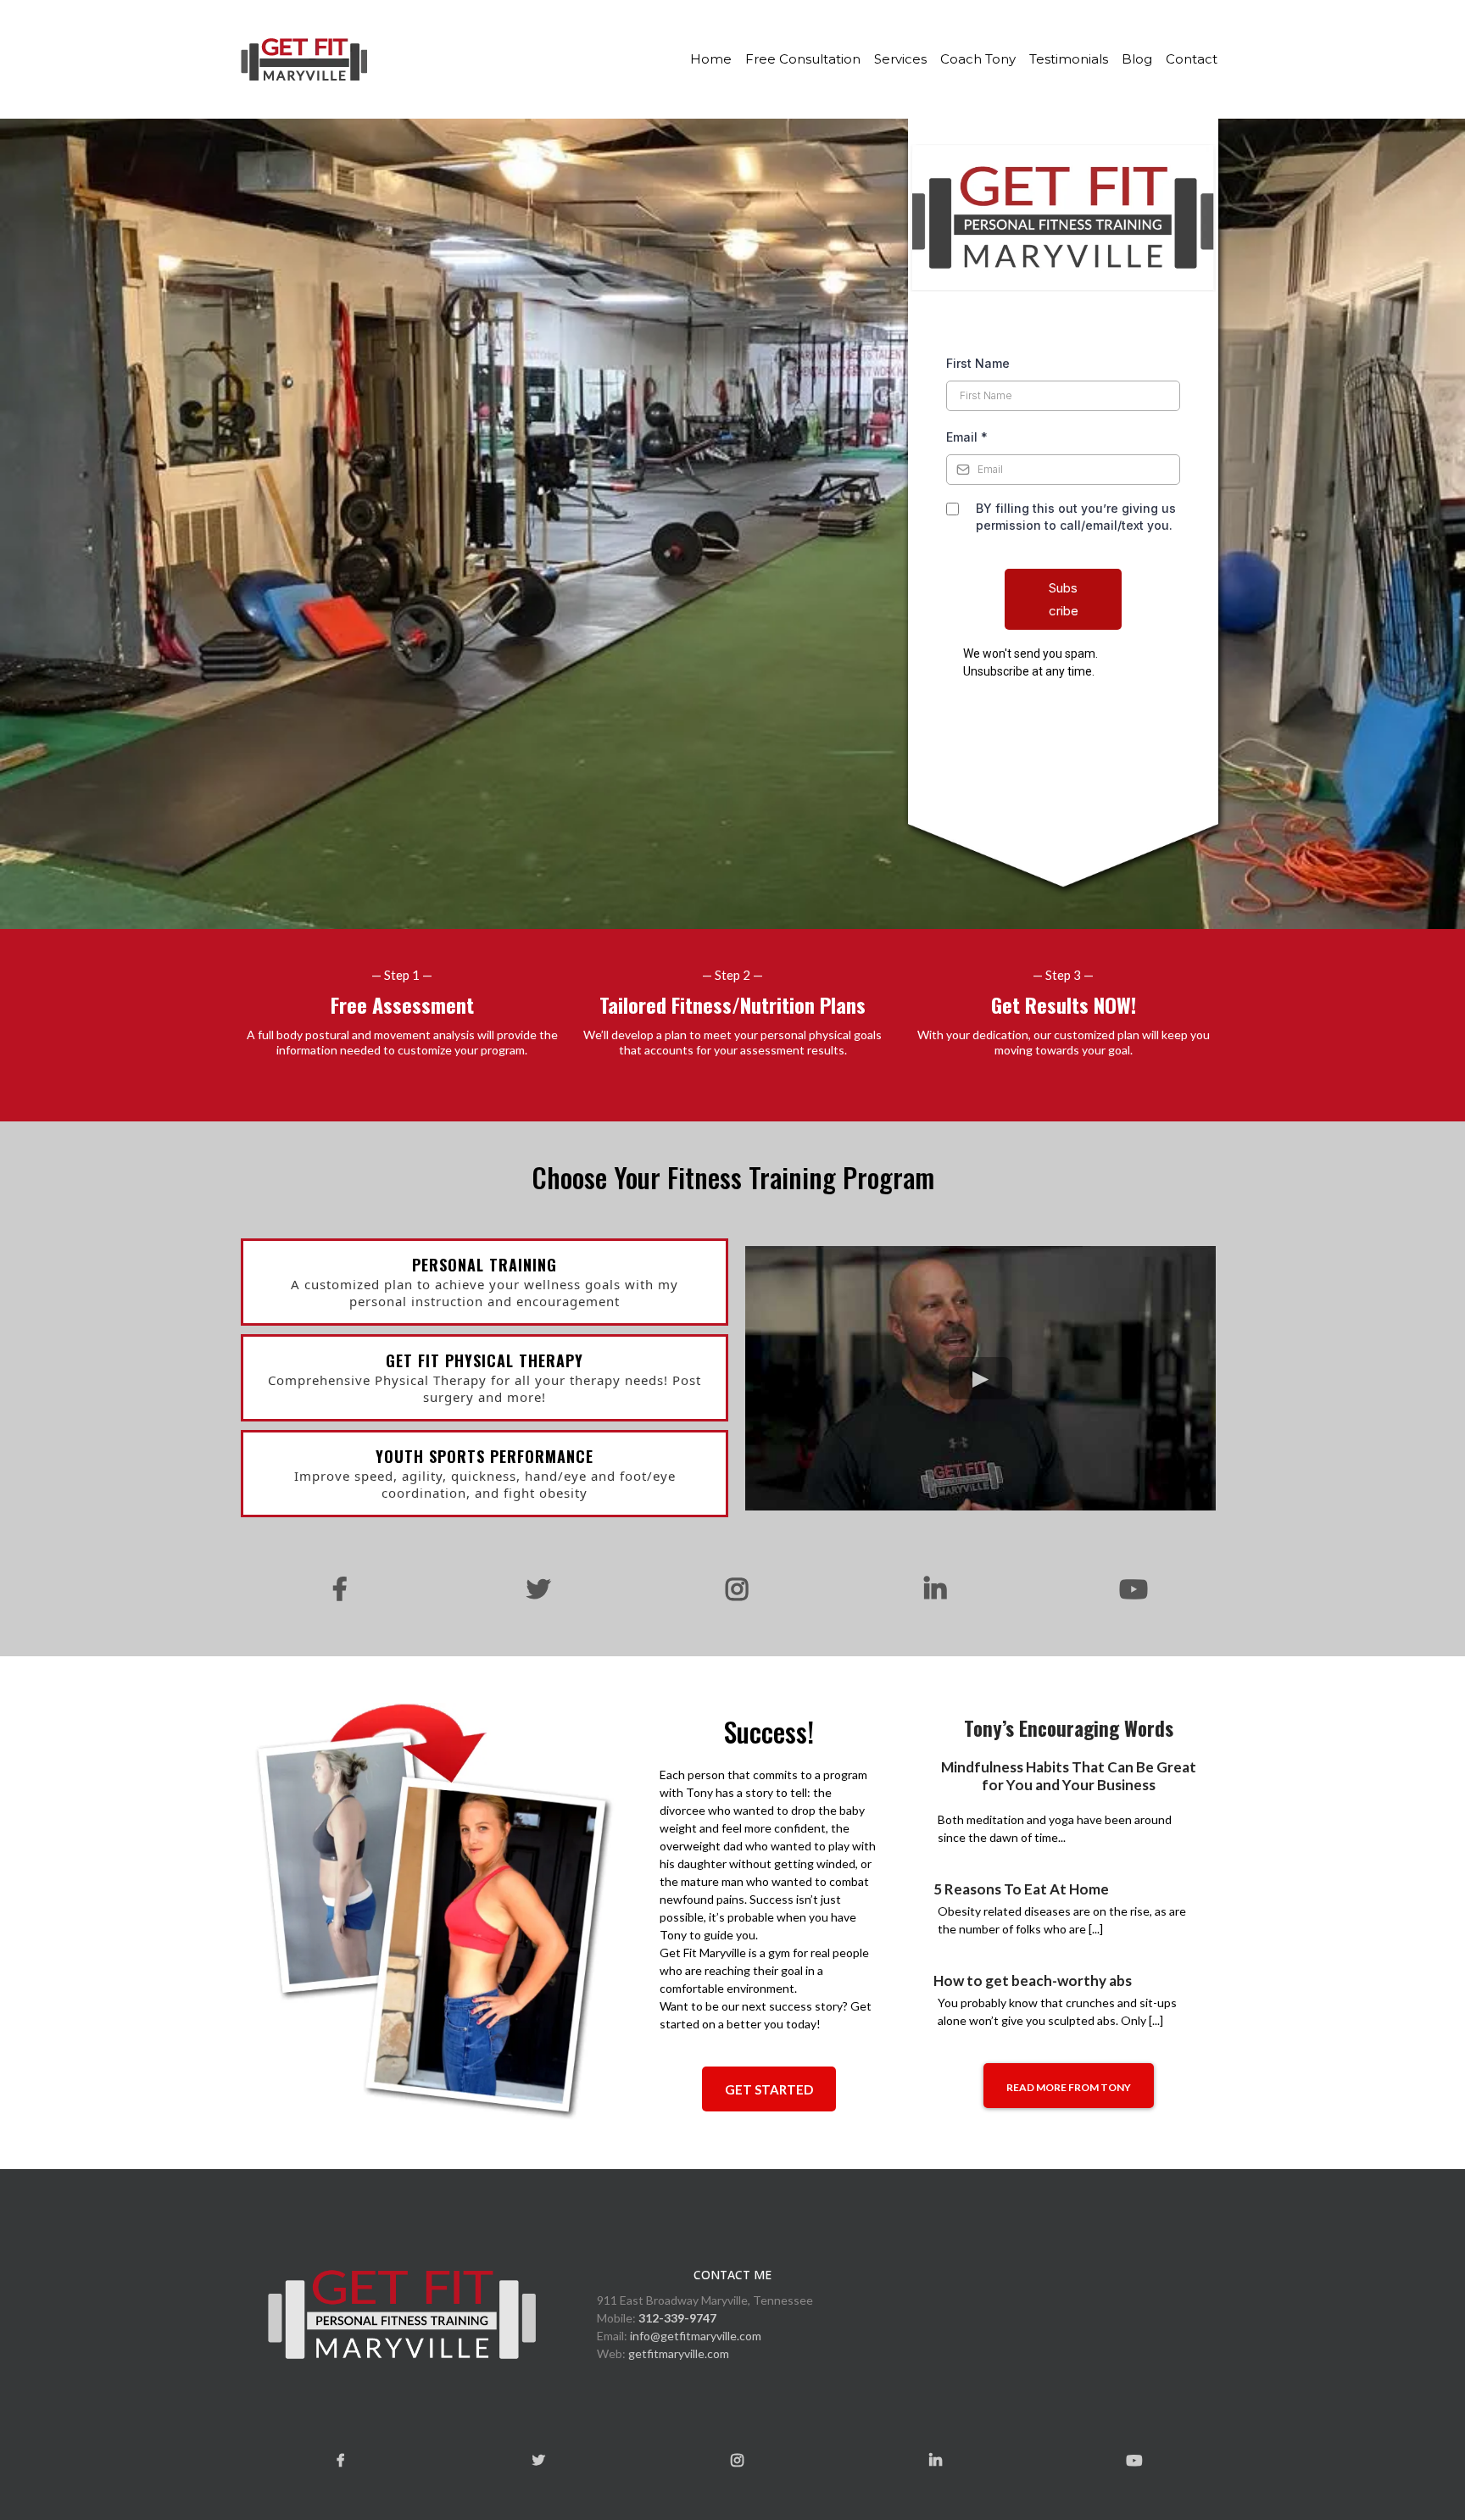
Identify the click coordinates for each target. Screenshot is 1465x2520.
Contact (1192, 59)
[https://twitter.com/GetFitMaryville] (534, 1589)
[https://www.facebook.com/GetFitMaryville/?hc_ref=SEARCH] (336, 1589)
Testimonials (1069, 59)
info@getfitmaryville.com (696, 2336)
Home (711, 59)
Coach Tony (978, 59)
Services (900, 59)
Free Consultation (803, 59)
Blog (1137, 59)
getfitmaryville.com (679, 2353)
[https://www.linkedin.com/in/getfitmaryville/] (931, 1590)
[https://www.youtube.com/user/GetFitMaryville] (1129, 1590)
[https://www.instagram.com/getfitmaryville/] (732, 1590)
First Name (978, 363)
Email (967, 437)
